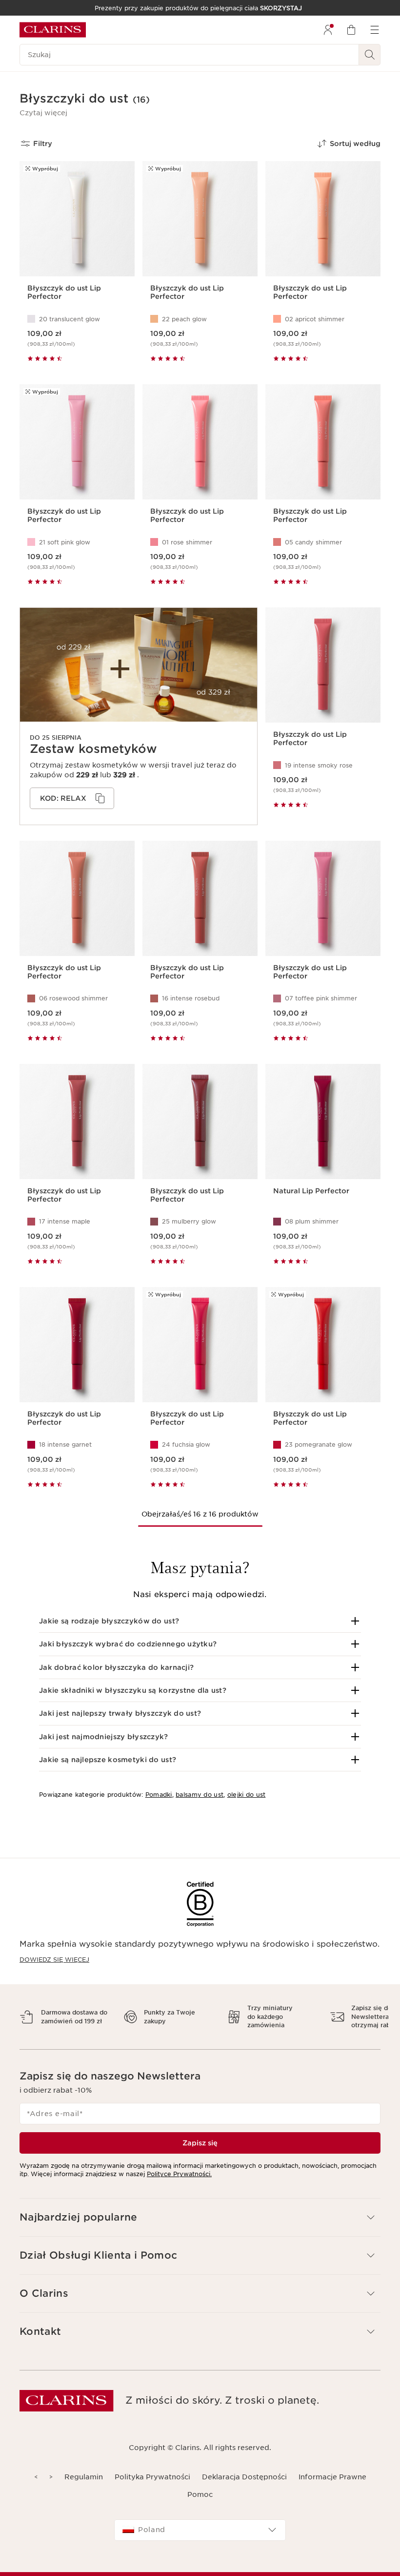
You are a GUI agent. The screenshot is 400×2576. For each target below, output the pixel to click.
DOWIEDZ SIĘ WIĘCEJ (54, 1960)
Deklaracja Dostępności (244, 2477)
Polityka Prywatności (152, 2477)
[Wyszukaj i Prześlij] (370, 55)
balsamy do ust (200, 1795)
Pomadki (159, 1795)
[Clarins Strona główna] (53, 30)
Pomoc (200, 2494)
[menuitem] (328, 30)
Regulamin (84, 2477)
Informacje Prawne (332, 2477)
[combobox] (200, 2530)
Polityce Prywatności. (179, 2174)
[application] (72, 798)
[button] (43, 113)
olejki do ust (247, 1795)
